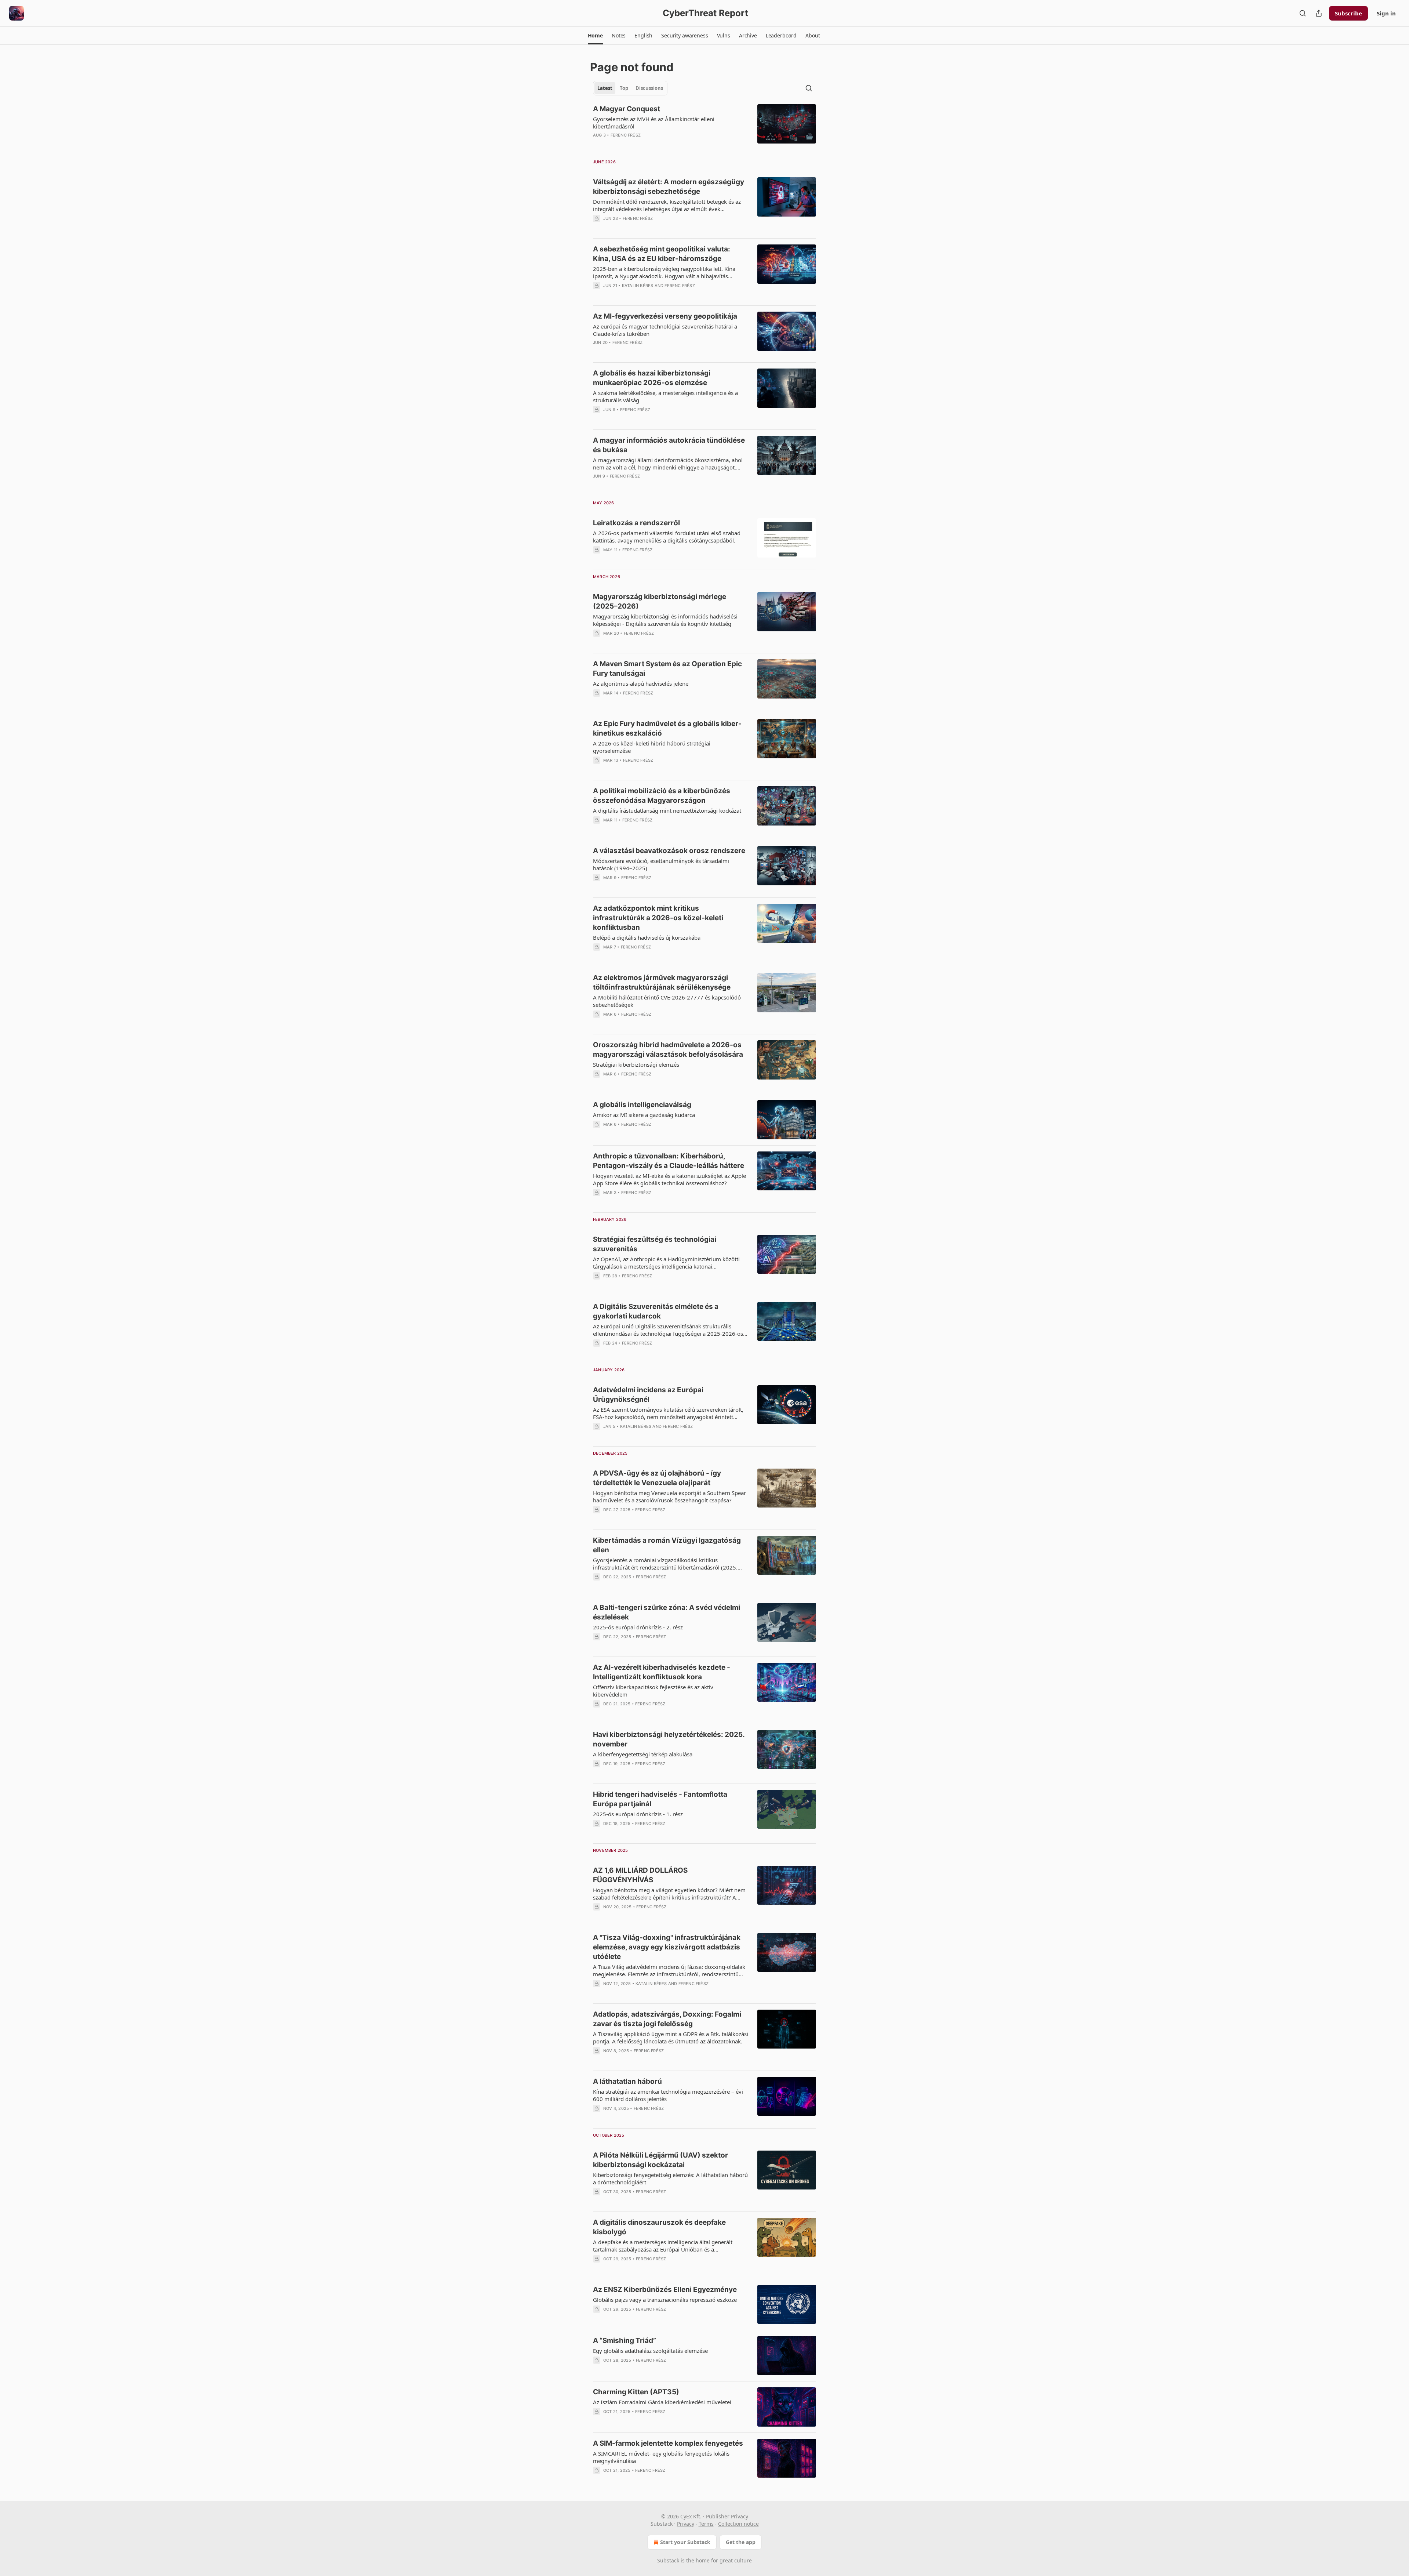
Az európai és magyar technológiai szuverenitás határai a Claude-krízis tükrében (665, 330)
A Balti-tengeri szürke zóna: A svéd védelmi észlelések (667, 1612)
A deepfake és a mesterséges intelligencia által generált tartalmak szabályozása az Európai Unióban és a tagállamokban (663, 2246)
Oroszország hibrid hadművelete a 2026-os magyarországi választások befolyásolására (668, 1050)
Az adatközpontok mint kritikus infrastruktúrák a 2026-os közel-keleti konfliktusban (658, 918)
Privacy (686, 2524)
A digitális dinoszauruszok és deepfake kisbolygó (659, 2227)
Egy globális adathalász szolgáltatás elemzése (650, 2351)
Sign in (1386, 13)
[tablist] (630, 88)
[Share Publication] (1319, 13)
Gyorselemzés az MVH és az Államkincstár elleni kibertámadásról (654, 123)
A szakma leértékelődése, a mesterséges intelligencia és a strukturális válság (665, 396)
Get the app (741, 2542)
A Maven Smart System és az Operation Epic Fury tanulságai (667, 669)
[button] (595, 36)
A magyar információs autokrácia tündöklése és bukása (669, 445)
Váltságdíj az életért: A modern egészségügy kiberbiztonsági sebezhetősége (669, 187)
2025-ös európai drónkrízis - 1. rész (638, 1814)
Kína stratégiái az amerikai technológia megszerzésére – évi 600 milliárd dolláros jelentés (668, 2095)
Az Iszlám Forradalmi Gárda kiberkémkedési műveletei (662, 2402)
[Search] (1303, 13)
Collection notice (738, 2524)
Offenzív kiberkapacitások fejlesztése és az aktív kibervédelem (653, 1691)
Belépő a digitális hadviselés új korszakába (647, 937)
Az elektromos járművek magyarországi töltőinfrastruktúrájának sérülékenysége (662, 982)
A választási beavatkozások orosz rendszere (669, 851)
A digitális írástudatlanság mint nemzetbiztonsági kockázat (667, 810)
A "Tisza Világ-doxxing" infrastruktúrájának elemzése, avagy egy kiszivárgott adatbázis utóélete (667, 1947)
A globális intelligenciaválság (642, 1105)
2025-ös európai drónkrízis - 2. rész (638, 1627)
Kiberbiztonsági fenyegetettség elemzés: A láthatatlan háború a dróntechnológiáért (670, 2178)
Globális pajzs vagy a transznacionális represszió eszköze (665, 2300)
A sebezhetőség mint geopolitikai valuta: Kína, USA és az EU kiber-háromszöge (662, 254)
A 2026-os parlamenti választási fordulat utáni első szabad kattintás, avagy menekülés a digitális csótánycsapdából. (667, 537)
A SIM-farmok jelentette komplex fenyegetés (668, 2443)
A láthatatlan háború (627, 2081)
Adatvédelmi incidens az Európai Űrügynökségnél (648, 1395)
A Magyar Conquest (627, 109)
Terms (706, 2524)
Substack (668, 2560)
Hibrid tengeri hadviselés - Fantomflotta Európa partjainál (660, 1799)
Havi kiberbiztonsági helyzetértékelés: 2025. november (669, 1739)
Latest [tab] (605, 88)
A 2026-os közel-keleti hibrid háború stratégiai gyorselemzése (652, 747)
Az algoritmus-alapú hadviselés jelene (641, 683)
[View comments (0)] (650, 145)
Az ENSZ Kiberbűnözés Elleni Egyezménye (665, 2290)
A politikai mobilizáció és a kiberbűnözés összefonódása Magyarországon (662, 796)
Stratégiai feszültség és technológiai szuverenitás (655, 1244)
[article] (704, 127)
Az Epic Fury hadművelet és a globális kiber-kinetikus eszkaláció (667, 728)
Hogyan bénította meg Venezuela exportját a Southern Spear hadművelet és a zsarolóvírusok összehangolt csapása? (669, 1496)
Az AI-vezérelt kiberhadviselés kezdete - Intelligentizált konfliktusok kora (662, 1672)
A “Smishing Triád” (625, 2341)
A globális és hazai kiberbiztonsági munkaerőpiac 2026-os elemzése (652, 378)
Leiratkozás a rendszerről (636, 523)
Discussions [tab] (649, 88)
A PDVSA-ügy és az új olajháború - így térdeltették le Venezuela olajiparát (657, 1478)
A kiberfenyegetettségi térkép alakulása (643, 1754)
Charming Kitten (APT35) (636, 2392)
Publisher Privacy (727, 2516)
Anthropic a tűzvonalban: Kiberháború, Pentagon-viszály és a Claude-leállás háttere (669, 1161)
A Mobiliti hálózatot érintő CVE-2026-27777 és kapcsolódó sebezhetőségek (667, 1001)
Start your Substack (685, 2542)
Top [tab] (624, 88)
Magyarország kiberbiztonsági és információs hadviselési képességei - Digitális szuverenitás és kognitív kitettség (665, 620)
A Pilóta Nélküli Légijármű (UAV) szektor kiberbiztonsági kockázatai (660, 2160)
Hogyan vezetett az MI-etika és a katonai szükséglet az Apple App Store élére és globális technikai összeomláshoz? (669, 1179)
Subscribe (1348, 13)
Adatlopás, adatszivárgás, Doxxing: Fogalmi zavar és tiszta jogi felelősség (667, 2019)
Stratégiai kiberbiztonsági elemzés (636, 1064)
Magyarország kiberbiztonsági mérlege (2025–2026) (660, 601)
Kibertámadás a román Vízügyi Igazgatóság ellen (667, 1545)
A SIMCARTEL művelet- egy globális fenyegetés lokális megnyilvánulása (661, 2457)
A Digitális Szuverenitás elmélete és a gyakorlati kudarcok (656, 1311)
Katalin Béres (638, 286)
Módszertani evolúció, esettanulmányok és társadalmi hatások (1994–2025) (661, 864)
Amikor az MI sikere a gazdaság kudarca (644, 1115)
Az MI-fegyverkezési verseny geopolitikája (665, 316)
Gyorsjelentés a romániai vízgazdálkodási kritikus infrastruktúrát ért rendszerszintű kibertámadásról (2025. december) (665, 1564)
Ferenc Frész (626, 135)
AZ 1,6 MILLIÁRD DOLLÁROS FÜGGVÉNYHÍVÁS (640, 1875)
